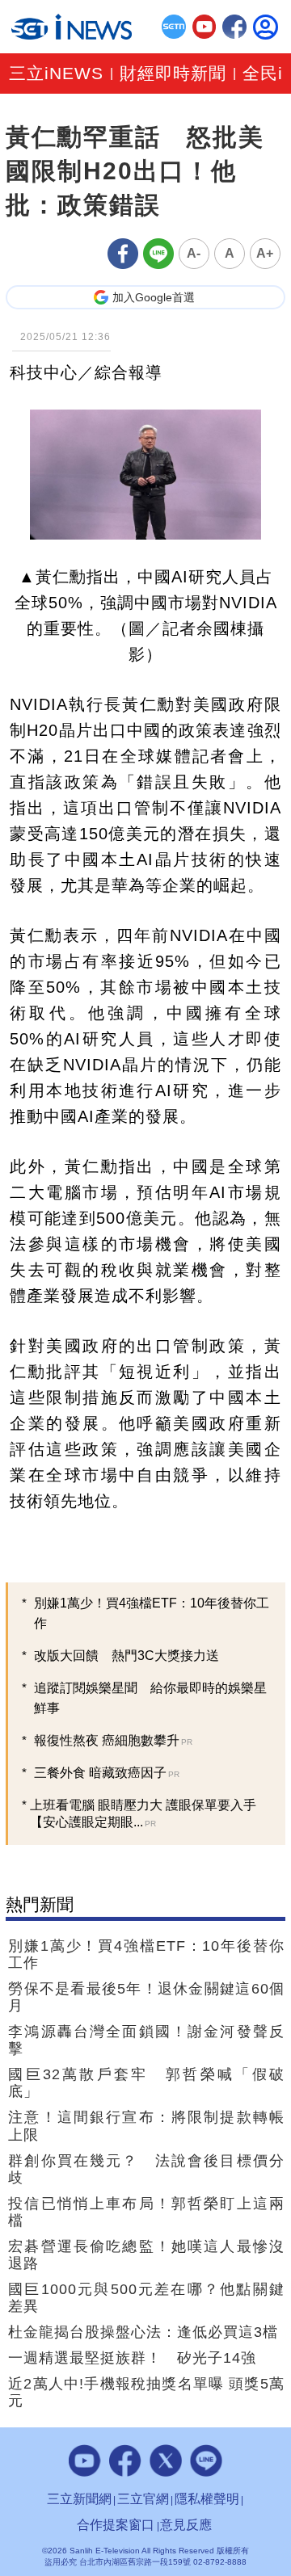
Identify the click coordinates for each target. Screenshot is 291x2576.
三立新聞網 (79, 2499)
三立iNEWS (56, 74)
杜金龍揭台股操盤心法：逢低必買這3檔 (143, 2332)
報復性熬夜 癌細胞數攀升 (113, 1740)
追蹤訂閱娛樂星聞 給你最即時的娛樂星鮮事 (150, 1698)
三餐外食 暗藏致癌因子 (107, 1773)
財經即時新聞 (173, 74)
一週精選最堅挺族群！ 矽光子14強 (132, 2358)
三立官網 (143, 2499)
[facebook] (234, 27)
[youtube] (205, 27)
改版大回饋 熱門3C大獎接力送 (127, 1656)
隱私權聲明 (207, 2499)
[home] (72, 26)
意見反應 (186, 2525)
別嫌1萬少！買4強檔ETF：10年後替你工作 (152, 1613)
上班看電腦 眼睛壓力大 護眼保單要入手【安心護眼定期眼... (143, 1813)
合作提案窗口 (116, 2525)
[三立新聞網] (174, 27)
